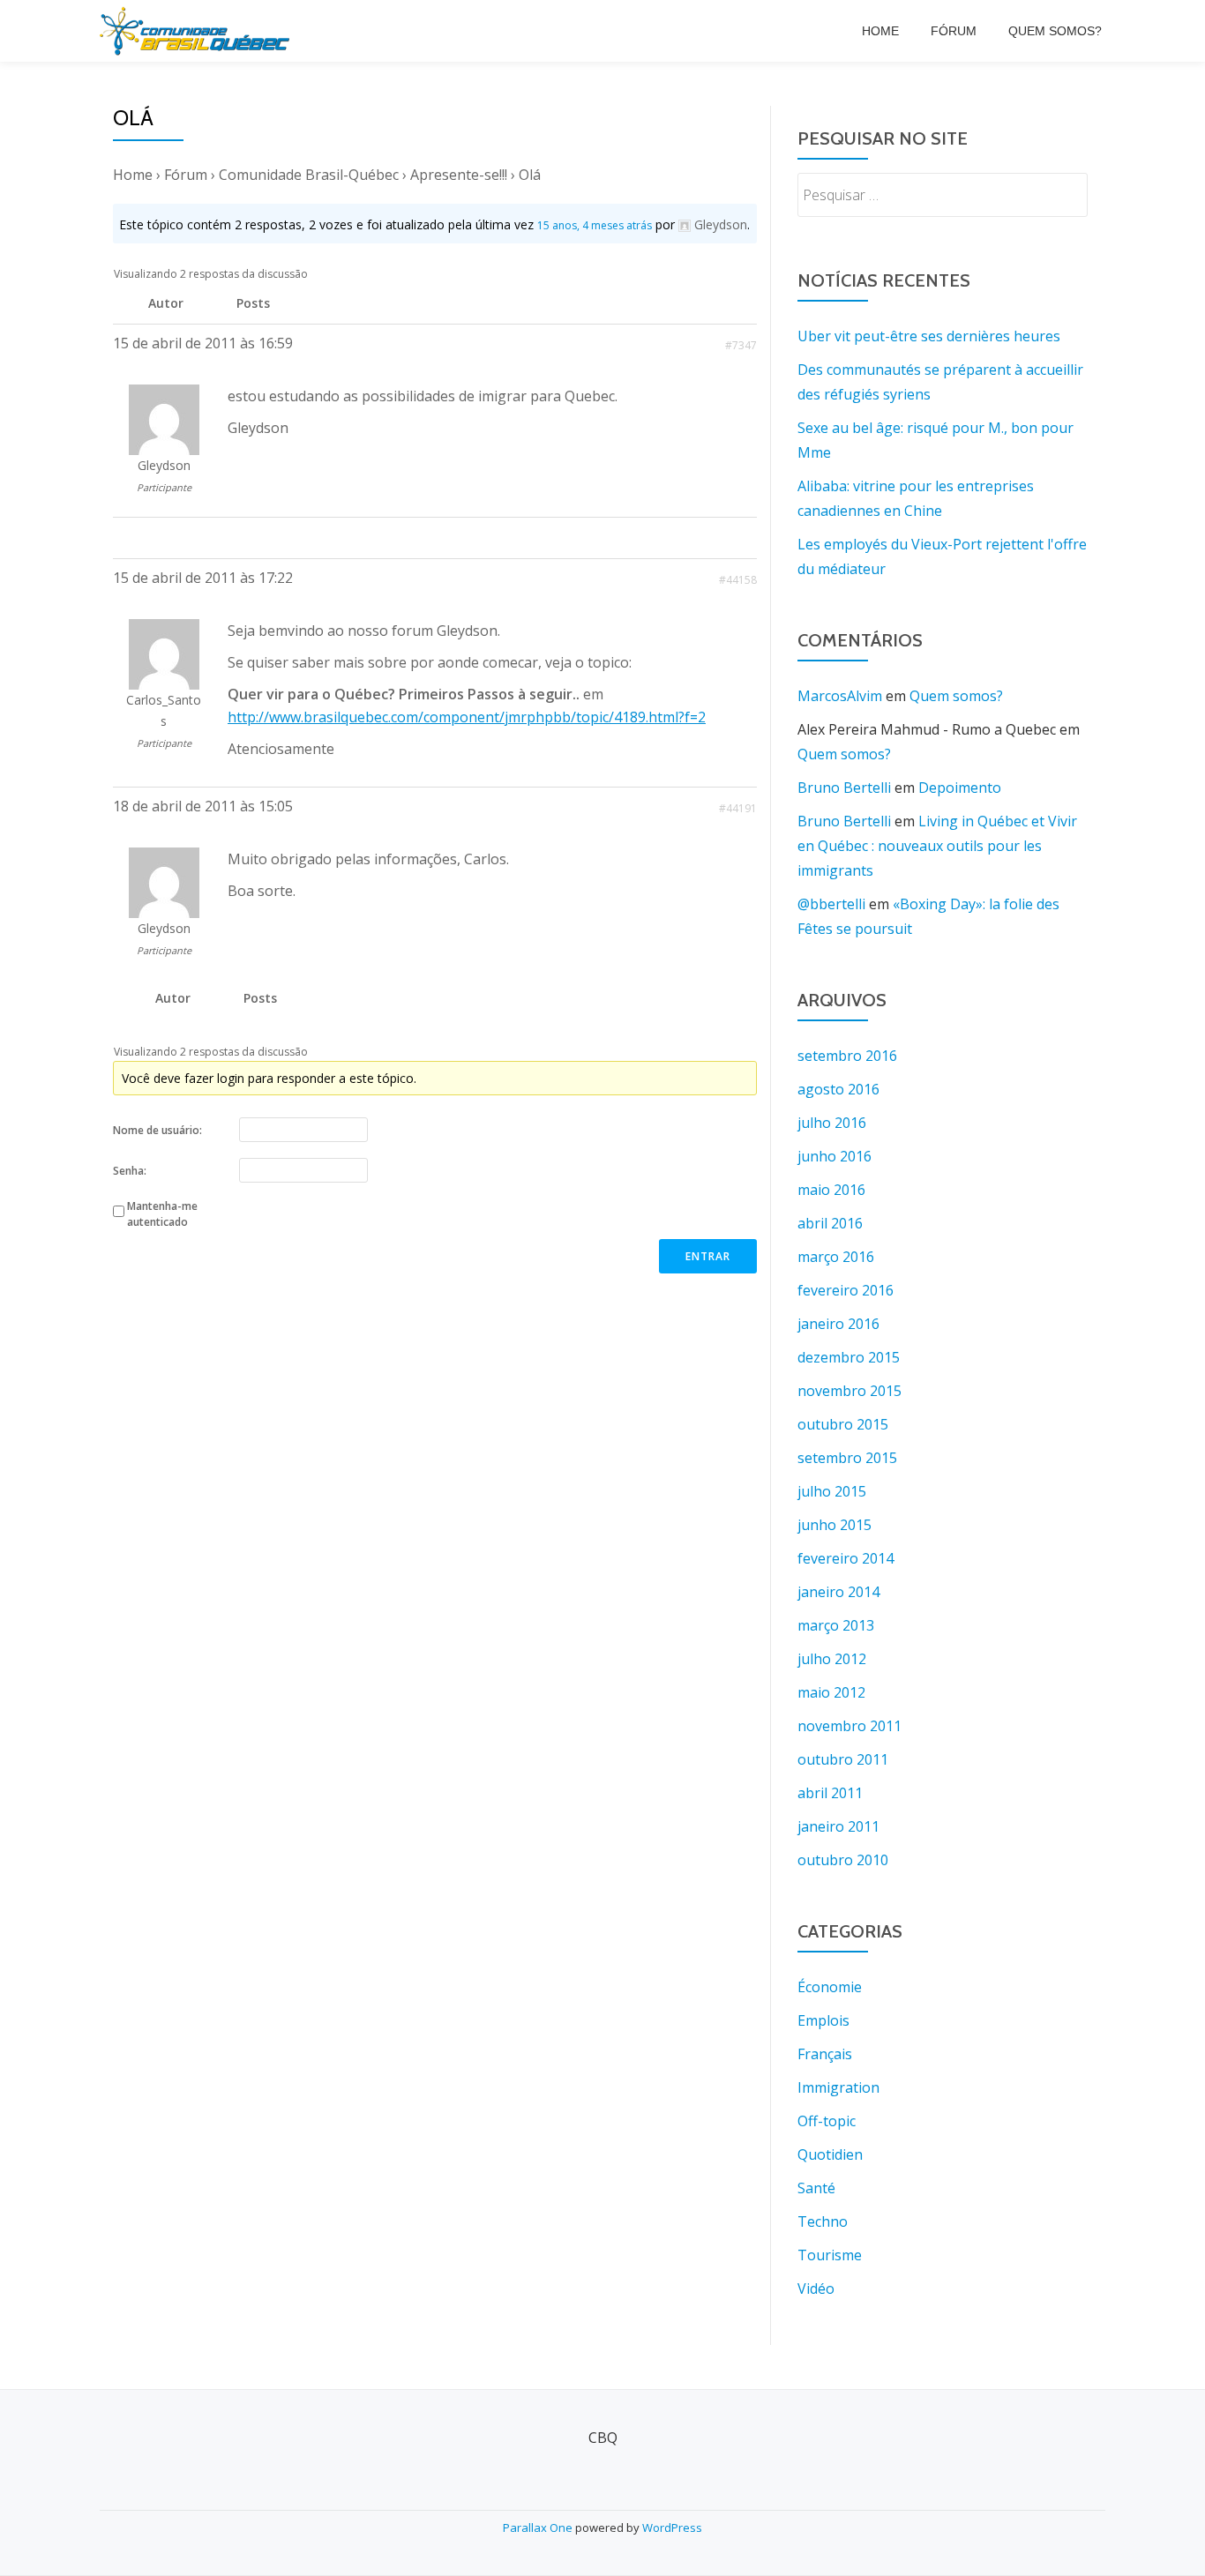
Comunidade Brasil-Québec (309, 175)
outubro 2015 (843, 1424)
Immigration (838, 2087)
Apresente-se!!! (459, 175)
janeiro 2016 (838, 1324)
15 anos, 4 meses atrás (595, 225)
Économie (830, 1987)
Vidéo (816, 2289)
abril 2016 (830, 1223)
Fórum (954, 31)
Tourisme (830, 2255)
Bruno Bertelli (844, 788)
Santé (816, 2188)
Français (825, 2054)
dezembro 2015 (849, 1357)
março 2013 (836, 1625)
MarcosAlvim (840, 696)
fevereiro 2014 (846, 1558)
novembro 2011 (849, 1726)
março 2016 (836, 1257)
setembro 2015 (847, 1458)
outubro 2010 (843, 1860)
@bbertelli (831, 904)
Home (880, 31)
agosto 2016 (838, 1089)
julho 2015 (832, 1491)
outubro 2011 (843, 1759)
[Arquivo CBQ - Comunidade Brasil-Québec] (198, 31)
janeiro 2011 (838, 1826)
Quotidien (830, 2154)
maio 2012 (831, 1692)
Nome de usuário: (157, 1130)
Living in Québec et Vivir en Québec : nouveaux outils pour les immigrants (937, 846)
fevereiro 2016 (846, 1290)
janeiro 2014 (838, 1592)
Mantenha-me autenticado (162, 1214)
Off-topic (827, 2121)
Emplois (823, 2020)
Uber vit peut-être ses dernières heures (929, 336)
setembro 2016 (847, 1056)
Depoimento (960, 788)
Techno (823, 2221)
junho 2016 (835, 1156)
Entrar (708, 1256)
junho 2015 (835, 1525)
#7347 (741, 345)
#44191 (738, 808)
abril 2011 (830, 1793)
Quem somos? (1055, 31)
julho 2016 (832, 1123)
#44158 (738, 580)
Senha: (130, 1171)
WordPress (672, 2527)
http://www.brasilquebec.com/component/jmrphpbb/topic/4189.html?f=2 (467, 717)
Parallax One (539, 2527)
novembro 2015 (849, 1391)
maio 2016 (831, 1190)
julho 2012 (832, 1659)
